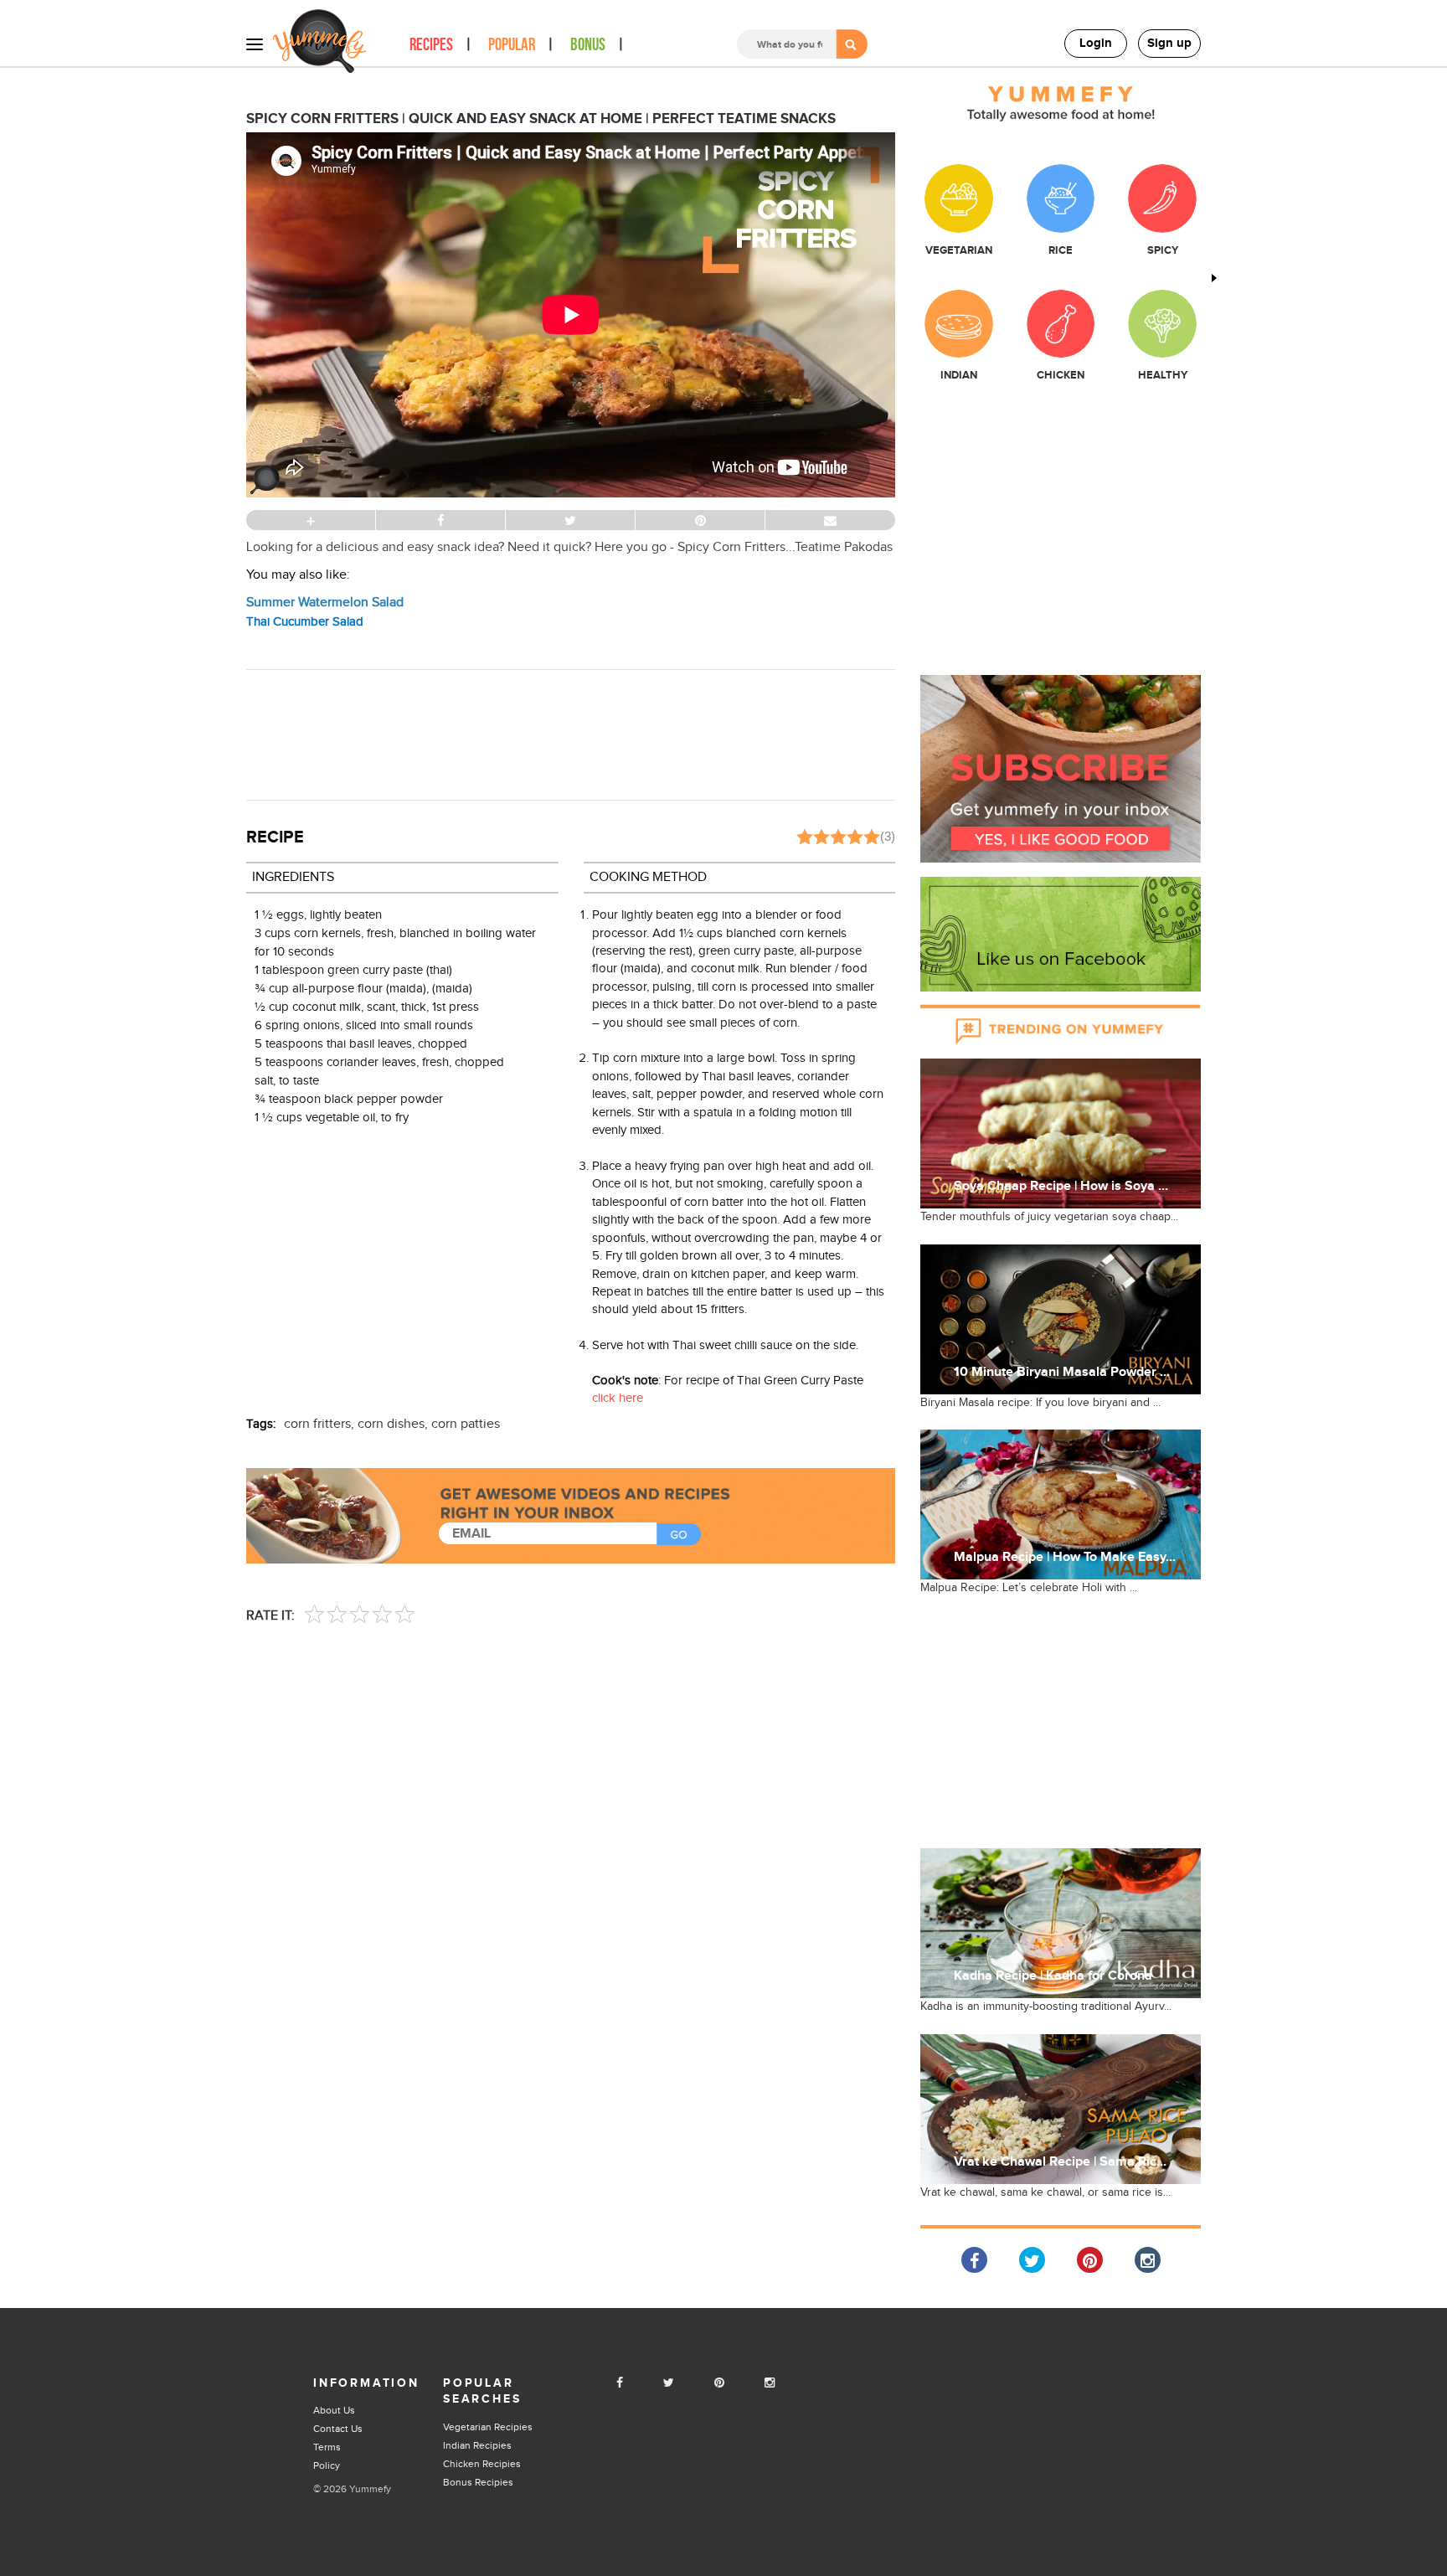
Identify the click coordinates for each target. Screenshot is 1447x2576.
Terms (327, 2447)
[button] (1061, 768)
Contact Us (338, 2429)
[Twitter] (669, 2383)
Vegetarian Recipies (488, 2427)
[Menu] (255, 44)
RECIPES (431, 45)
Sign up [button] (1169, 43)
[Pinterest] (719, 2383)
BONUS (588, 45)
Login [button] (1096, 43)
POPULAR (512, 45)
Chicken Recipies (482, 2464)
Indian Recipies (477, 2445)
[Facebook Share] (974, 2260)
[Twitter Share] (1032, 2260)
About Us (334, 2410)
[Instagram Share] (1148, 2260)
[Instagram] (770, 2383)
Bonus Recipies (478, 2482)
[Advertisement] (571, 733)
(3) (888, 836)
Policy (327, 2465)
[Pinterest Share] (1090, 2260)
